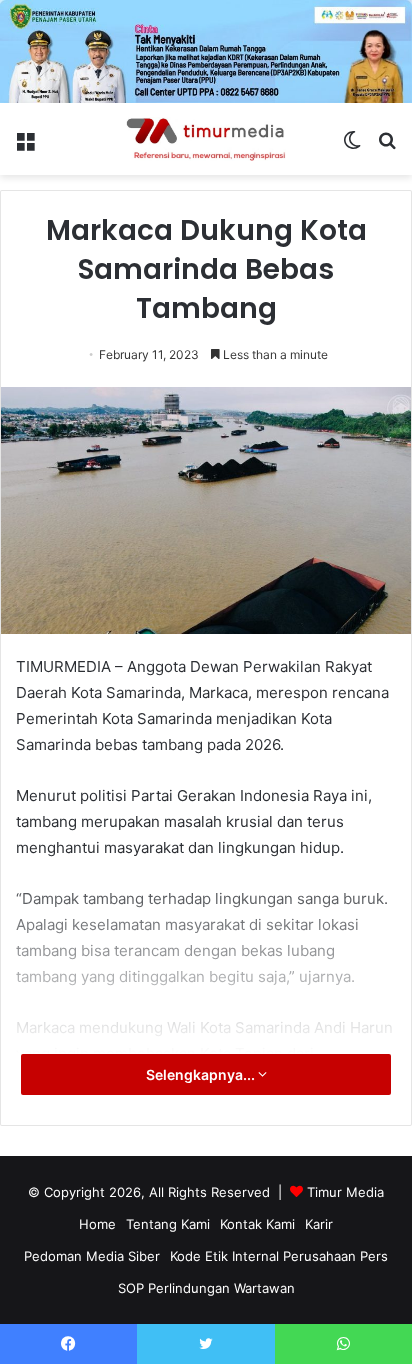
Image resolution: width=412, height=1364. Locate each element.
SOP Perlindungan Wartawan (206, 1288)
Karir (319, 1224)
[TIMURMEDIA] (206, 139)
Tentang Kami (168, 1224)
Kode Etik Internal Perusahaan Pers (279, 1256)
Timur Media (345, 1192)
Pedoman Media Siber (92, 1256)
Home (97, 1224)
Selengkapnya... (202, 1074)
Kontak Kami (257, 1224)
